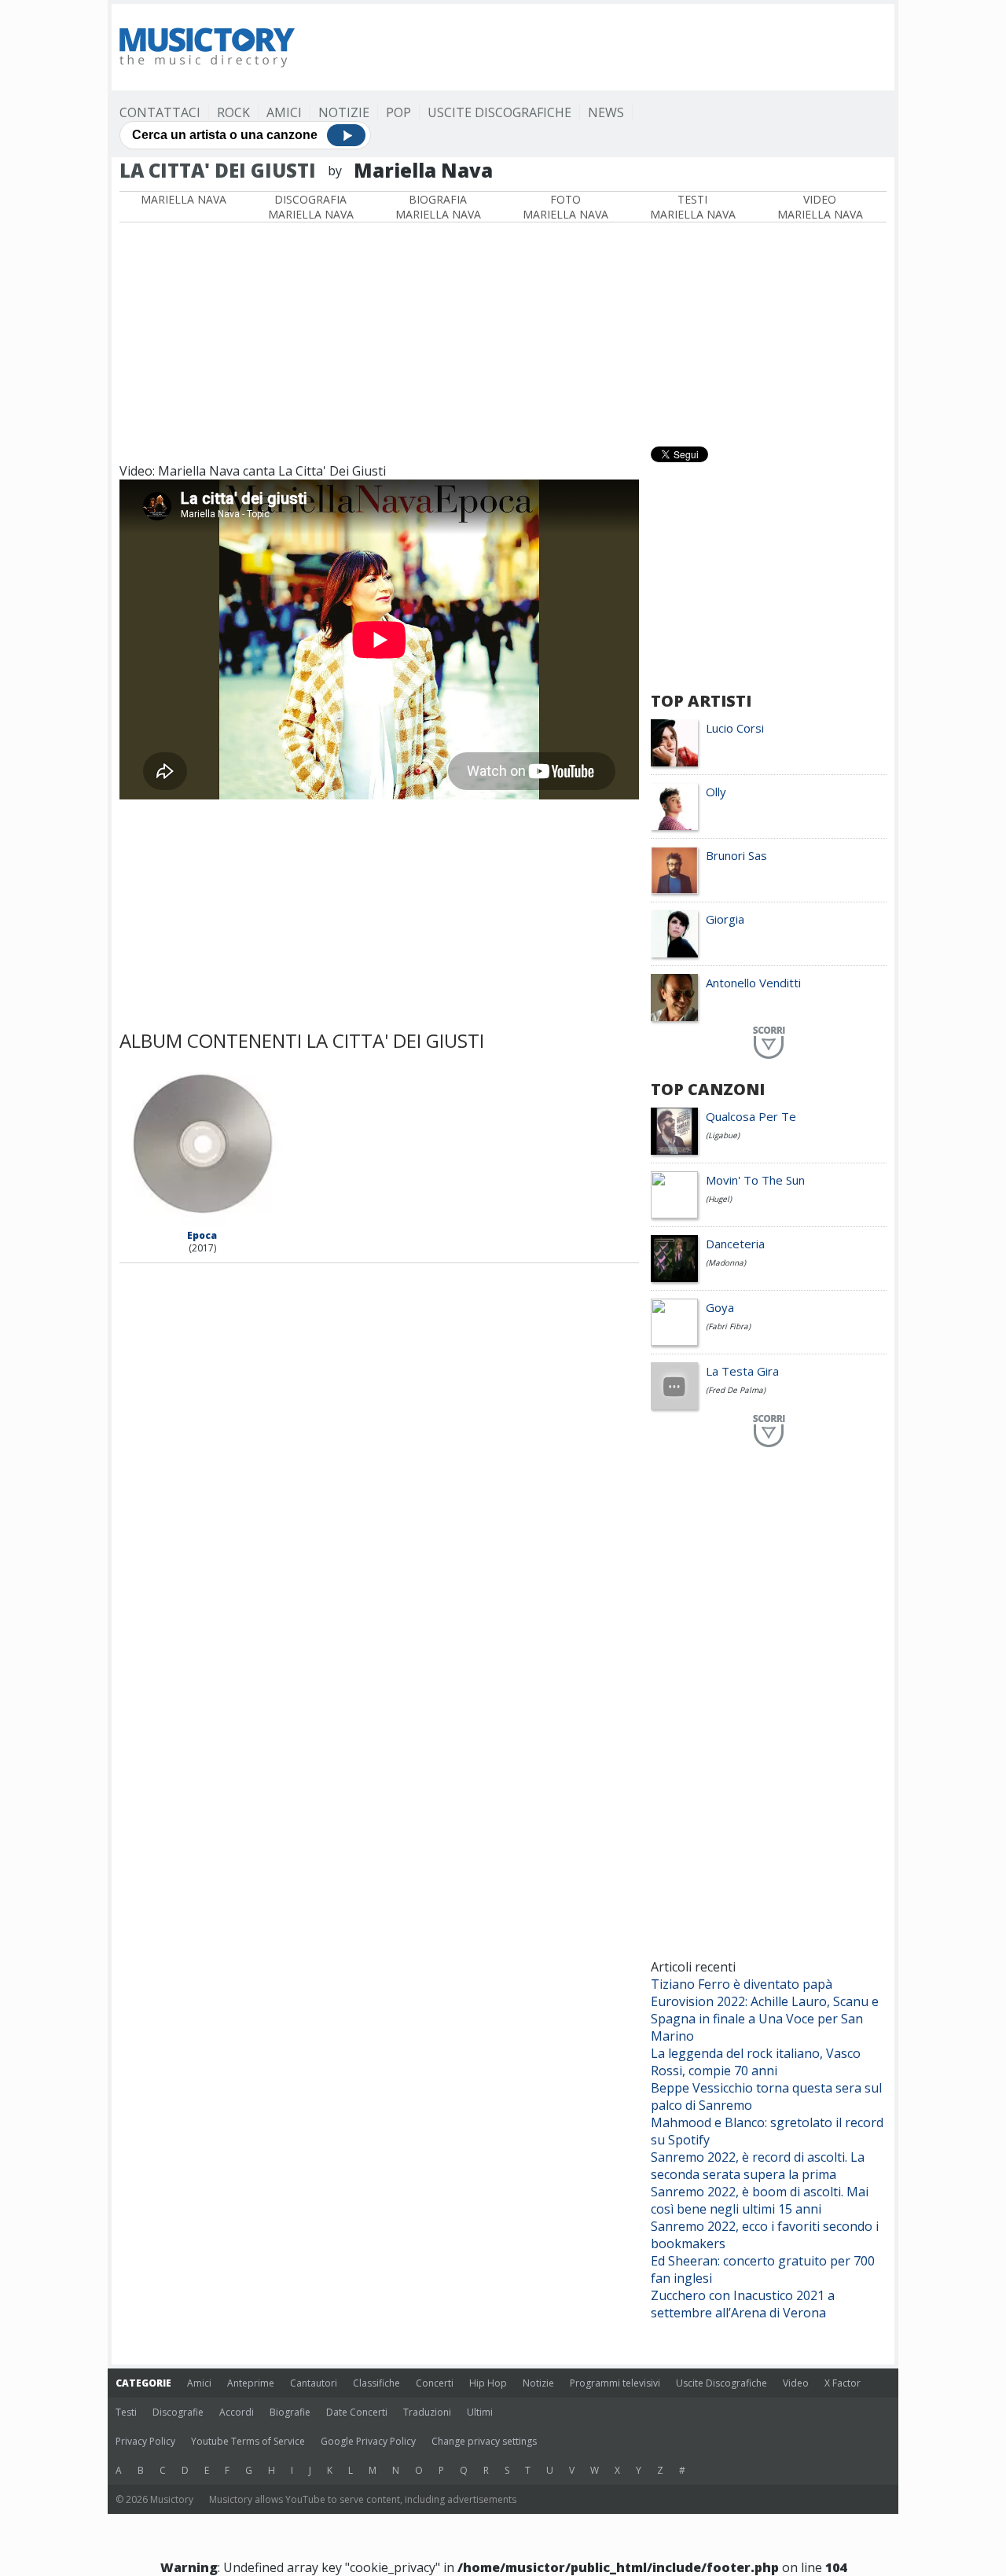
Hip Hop (488, 2383)
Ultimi (480, 2412)
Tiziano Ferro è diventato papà (742, 1984)
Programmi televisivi (615, 2383)
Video (796, 2383)
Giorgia (725, 919)
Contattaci (160, 112)
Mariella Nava (184, 199)
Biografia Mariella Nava (438, 207)
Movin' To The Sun (755, 1180)
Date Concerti (357, 2412)
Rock (233, 112)
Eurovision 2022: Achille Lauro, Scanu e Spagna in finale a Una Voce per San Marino (765, 2019)
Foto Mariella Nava (565, 207)
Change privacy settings (484, 2441)
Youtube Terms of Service (248, 2441)
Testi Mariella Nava (693, 207)
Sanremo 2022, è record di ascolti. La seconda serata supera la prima (758, 2166)
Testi (126, 2412)
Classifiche (376, 2383)
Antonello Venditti (753, 983)
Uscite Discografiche (499, 112)
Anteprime (251, 2383)
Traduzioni (427, 2412)
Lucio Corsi (735, 728)
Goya (720, 1307)
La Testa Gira (742, 1371)
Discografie (178, 2412)
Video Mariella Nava (820, 207)
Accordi (237, 2412)
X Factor (843, 2383)
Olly (716, 792)
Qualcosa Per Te (751, 1116)
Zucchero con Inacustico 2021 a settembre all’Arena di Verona (743, 2304)
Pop (398, 112)
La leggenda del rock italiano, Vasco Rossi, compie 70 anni (756, 2062)
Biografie (290, 2412)
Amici (284, 112)
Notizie (344, 112)
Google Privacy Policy (368, 2441)
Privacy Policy (145, 2441)
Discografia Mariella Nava (311, 207)
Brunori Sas (736, 855)
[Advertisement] (600, 47)
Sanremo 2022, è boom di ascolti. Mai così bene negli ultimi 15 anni (760, 2200)
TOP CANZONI (708, 1089)
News (606, 112)
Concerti (435, 2383)
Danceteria (735, 1244)
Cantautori (314, 2383)
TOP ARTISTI (701, 701)
